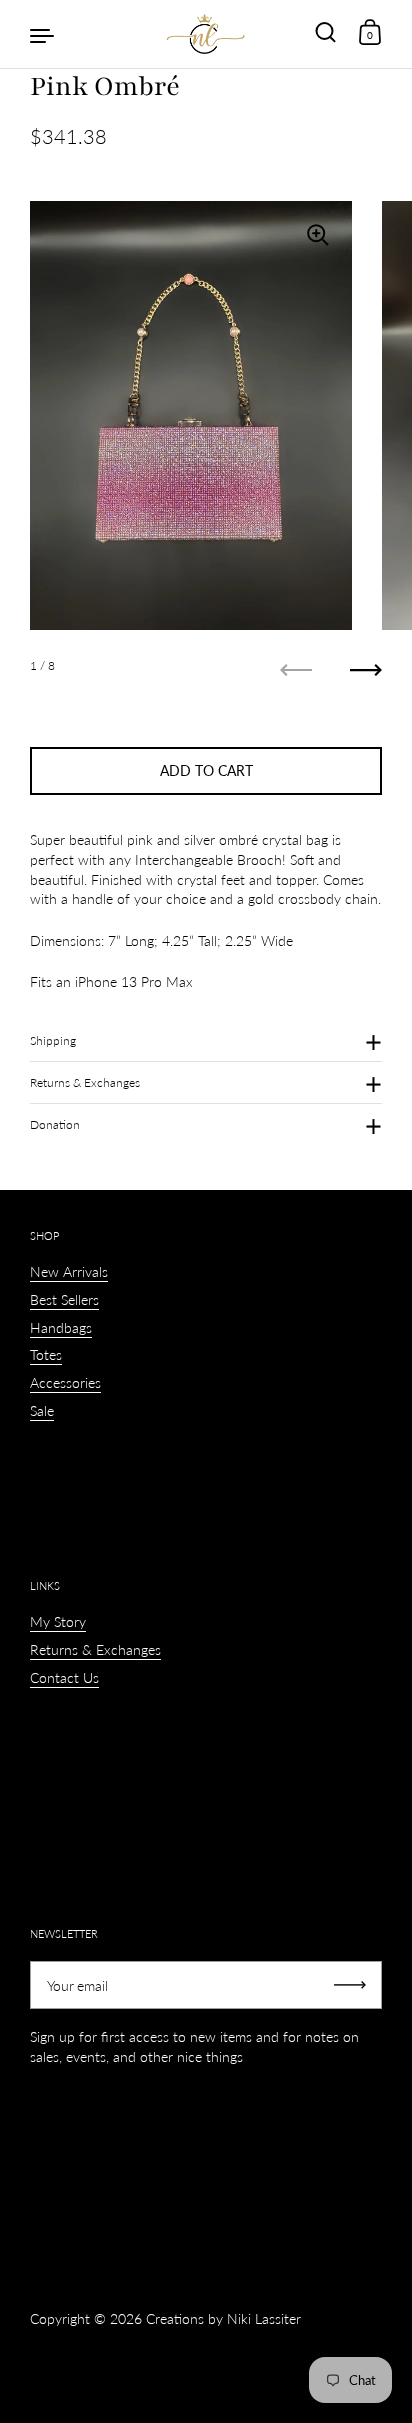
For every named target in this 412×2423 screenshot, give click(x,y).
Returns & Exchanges (85, 1082)
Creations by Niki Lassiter (223, 2318)
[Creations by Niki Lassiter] (206, 34)
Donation (55, 1124)
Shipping (53, 1040)
